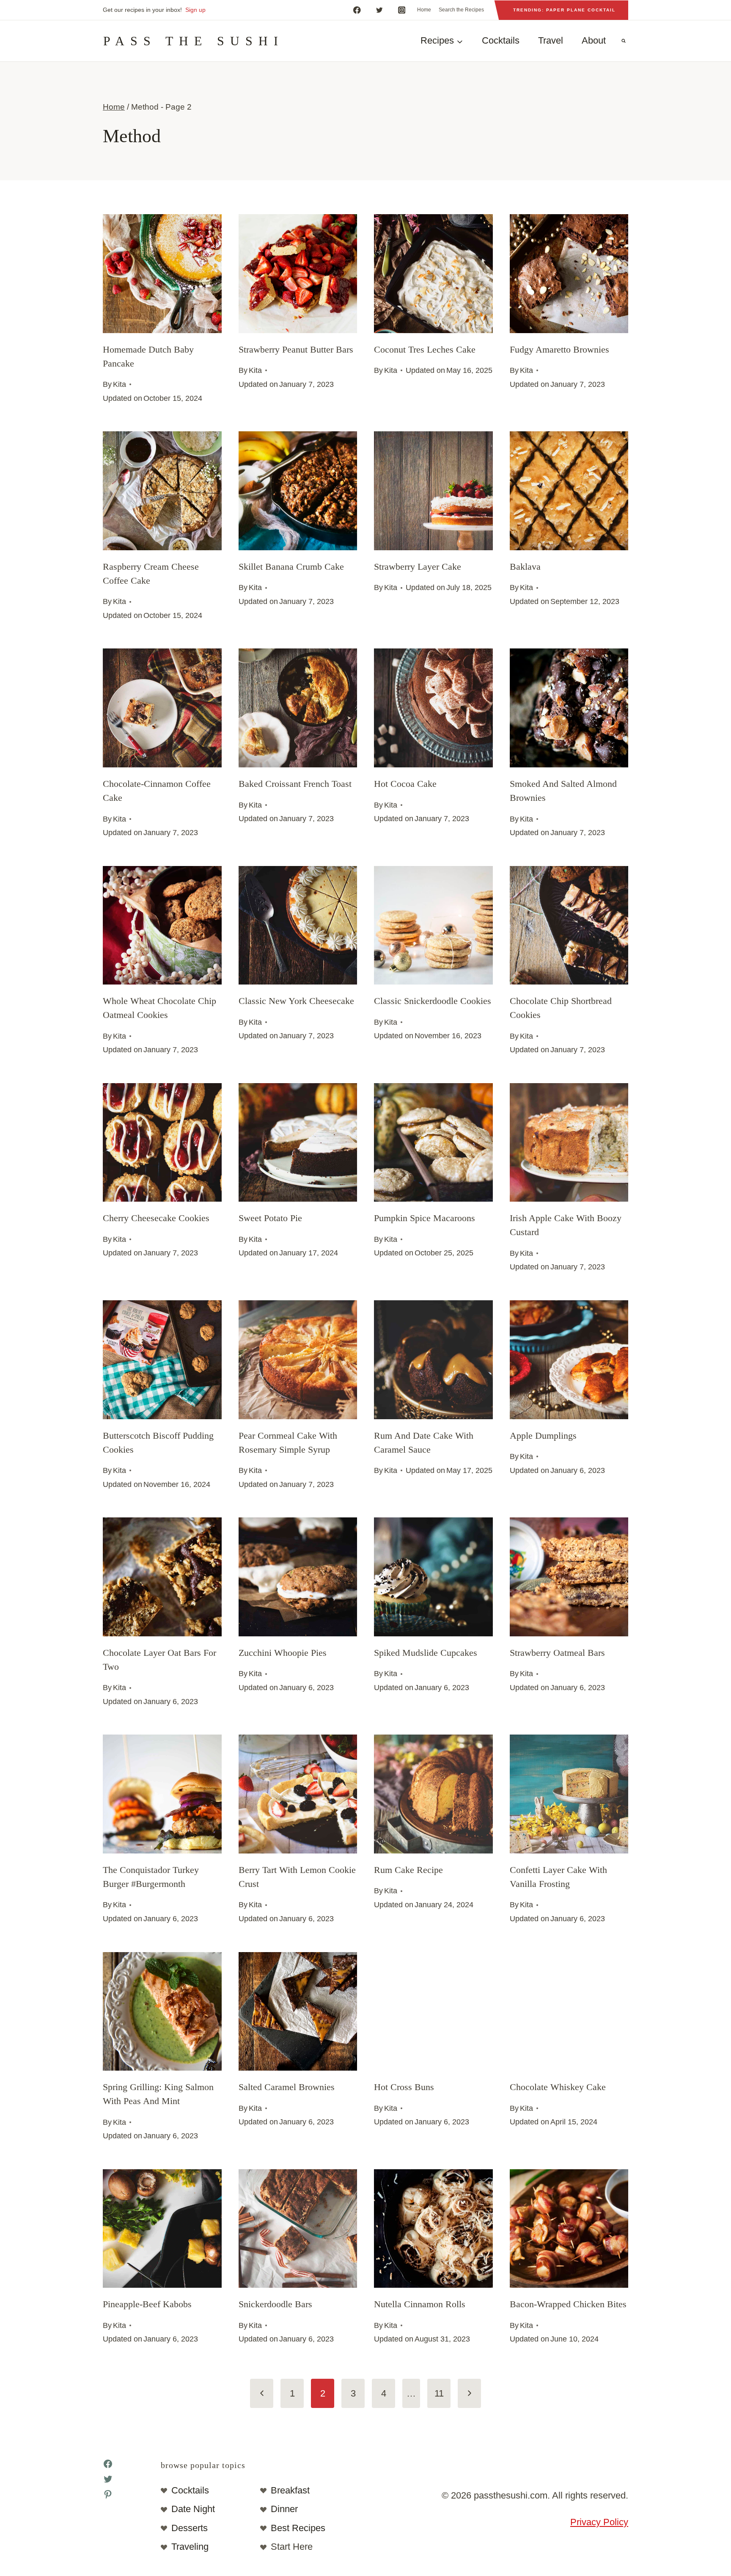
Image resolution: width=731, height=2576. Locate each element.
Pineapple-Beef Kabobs (147, 2304)
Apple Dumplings (543, 1436)
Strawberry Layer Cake (418, 567)
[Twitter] (379, 10)
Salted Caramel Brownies (287, 2087)
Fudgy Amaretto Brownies (559, 349)
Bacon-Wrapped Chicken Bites (568, 2304)
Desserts (190, 2528)
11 (439, 2393)
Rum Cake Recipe (408, 1870)
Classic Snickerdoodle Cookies (433, 1001)
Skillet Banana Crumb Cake (291, 567)
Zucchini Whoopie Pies (283, 1653)
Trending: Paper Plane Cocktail (564, 10)
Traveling (190, 2547)
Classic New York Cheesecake (296, 1001)
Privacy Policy (599, 2522)
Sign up (195, 10)
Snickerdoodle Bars (275, 2304)
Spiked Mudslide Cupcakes (426, 1653)
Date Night (193, 2509)
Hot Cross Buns (404, 2087)
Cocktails (501, 40)
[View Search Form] (624, 41)
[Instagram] (402, 10)
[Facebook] (357, 10)
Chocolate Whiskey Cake (558, 2087)
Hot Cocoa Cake (405, 784)
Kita (120, 384)
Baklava (525, 567)
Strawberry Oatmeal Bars (557, 1653)
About (594, 40)
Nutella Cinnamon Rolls (420, 2304)
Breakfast (290, 2490)
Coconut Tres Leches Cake (425, 349)
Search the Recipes (461, 10)
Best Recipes (298, 2528)
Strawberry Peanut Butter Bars (296, 349)
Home (424, 10)
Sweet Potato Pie (270, 1218)
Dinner (284, 2509)
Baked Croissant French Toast (295, 784)
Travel (551, 40)
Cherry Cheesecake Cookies (156, 1218)
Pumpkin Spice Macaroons (425, 1218)
